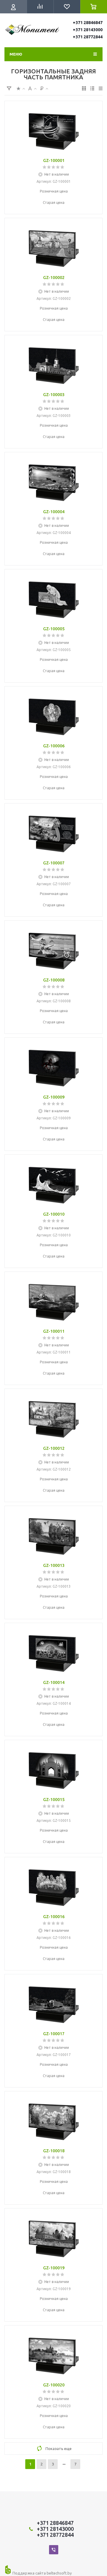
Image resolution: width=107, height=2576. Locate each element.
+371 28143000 (88, 30)
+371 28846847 (88, 23)
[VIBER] (54, 2550)
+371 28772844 (88, 37)
